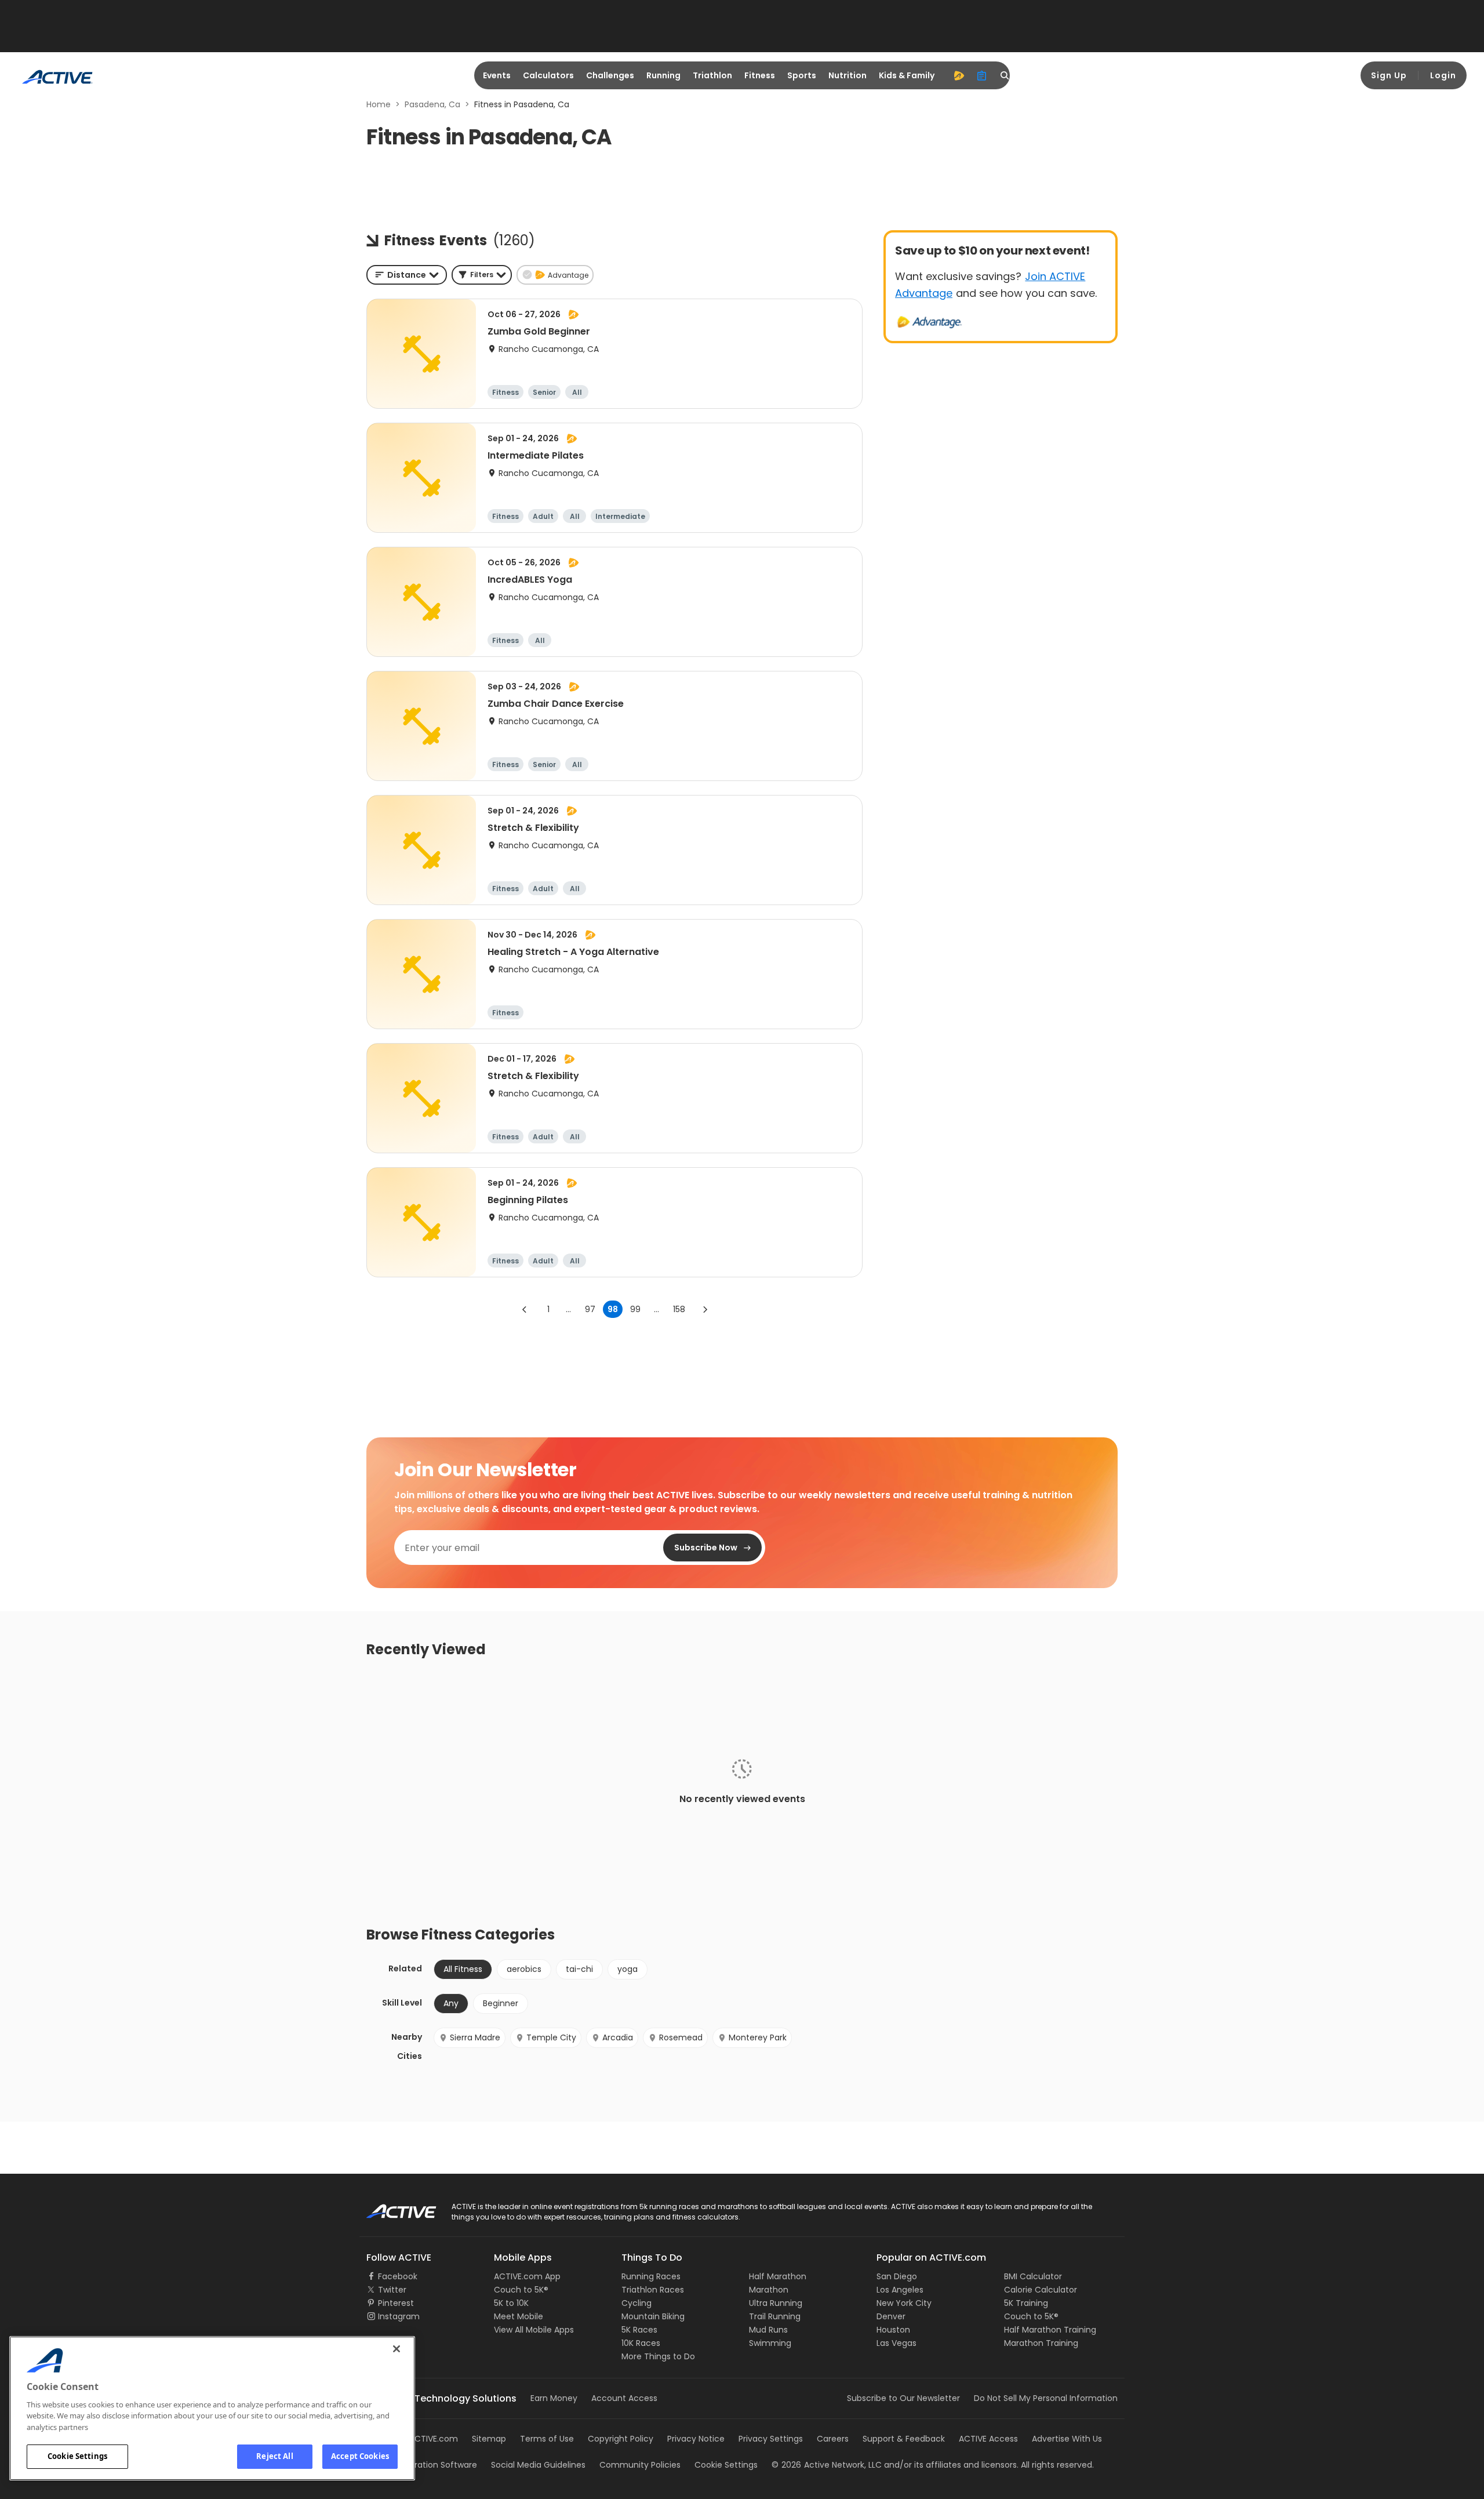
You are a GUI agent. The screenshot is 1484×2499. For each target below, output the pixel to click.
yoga (628, 1969)
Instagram (399, 2316)
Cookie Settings (77, 2456)
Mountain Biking (653, 2316)
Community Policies (640, 2465)
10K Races (641, 2343)
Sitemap (489, 2439)
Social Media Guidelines (538, 2465)
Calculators (548, 75)
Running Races (651, 2276)
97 (590, 1309)
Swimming (770, 2343)
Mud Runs (768, 2330)
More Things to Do (658, 2356)
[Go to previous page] (525, 1309)
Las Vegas (896, 2343)
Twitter (392, 2290)
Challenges (610, 75)
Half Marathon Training (1050, 2330)
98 (613, 1309)
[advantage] (959, 75)
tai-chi (579, 1969)
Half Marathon (778, 2276)
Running (663, 75)
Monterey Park (758, 2037)
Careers (833, 2439)
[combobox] (407, 275)
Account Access (624, 2398)
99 (635, 1309)
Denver (891, 2316)
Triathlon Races (653, 2290)
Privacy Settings (771, 2439)
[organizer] (982, 75)
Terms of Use (547, 2439)
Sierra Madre (475, 2037)
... (568, 1309)
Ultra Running (776, 2303)
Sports (802, 75)
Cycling (636, 2303)
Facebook (398, 2276)
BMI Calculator (1033, 2276)
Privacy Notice (696, 2439)
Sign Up (1389, 75)
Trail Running (775, 2316)
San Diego (897, 2276)
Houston (893, 2330)
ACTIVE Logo (391, 2207)
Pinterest (396, 2303)
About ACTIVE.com (420, 2439)
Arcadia (618, 2037)
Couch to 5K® (521, 2290)
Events (497, 75)
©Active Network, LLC (827, 2465)
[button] (482, 275)
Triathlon (712, 75)
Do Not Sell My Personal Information (1046, 2398)
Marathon (769, 2290)
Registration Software (434, 2465)
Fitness (760, 75)
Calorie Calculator (1041, 2290)
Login (1443, 75)
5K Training (1026, 2303)
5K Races (639, 2330)
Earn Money (554, 2398)
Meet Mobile (519, 2316)
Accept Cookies (360, 2456)
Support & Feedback (904, 2439)
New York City (904, 2303)
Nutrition (848, 75)
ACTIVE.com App (527, 2276)
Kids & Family (907, 75)
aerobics (524, 1969)
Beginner (501, 2003)
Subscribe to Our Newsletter (903, 2398)
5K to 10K (511, 2303)
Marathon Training (1041, 2343)
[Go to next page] (705, 1309)
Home (379, 104)
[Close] (397, 2349)
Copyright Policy (621, 2439)
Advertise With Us (1067, 2439)
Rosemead (681, 2037)
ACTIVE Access (988, 2439)
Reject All (274, 2456)
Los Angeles (900, 2290)
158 (679, 1309)
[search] (1005, 75)
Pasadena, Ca (432, 104)
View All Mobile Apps (534, 2330)
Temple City (551, 2037)
